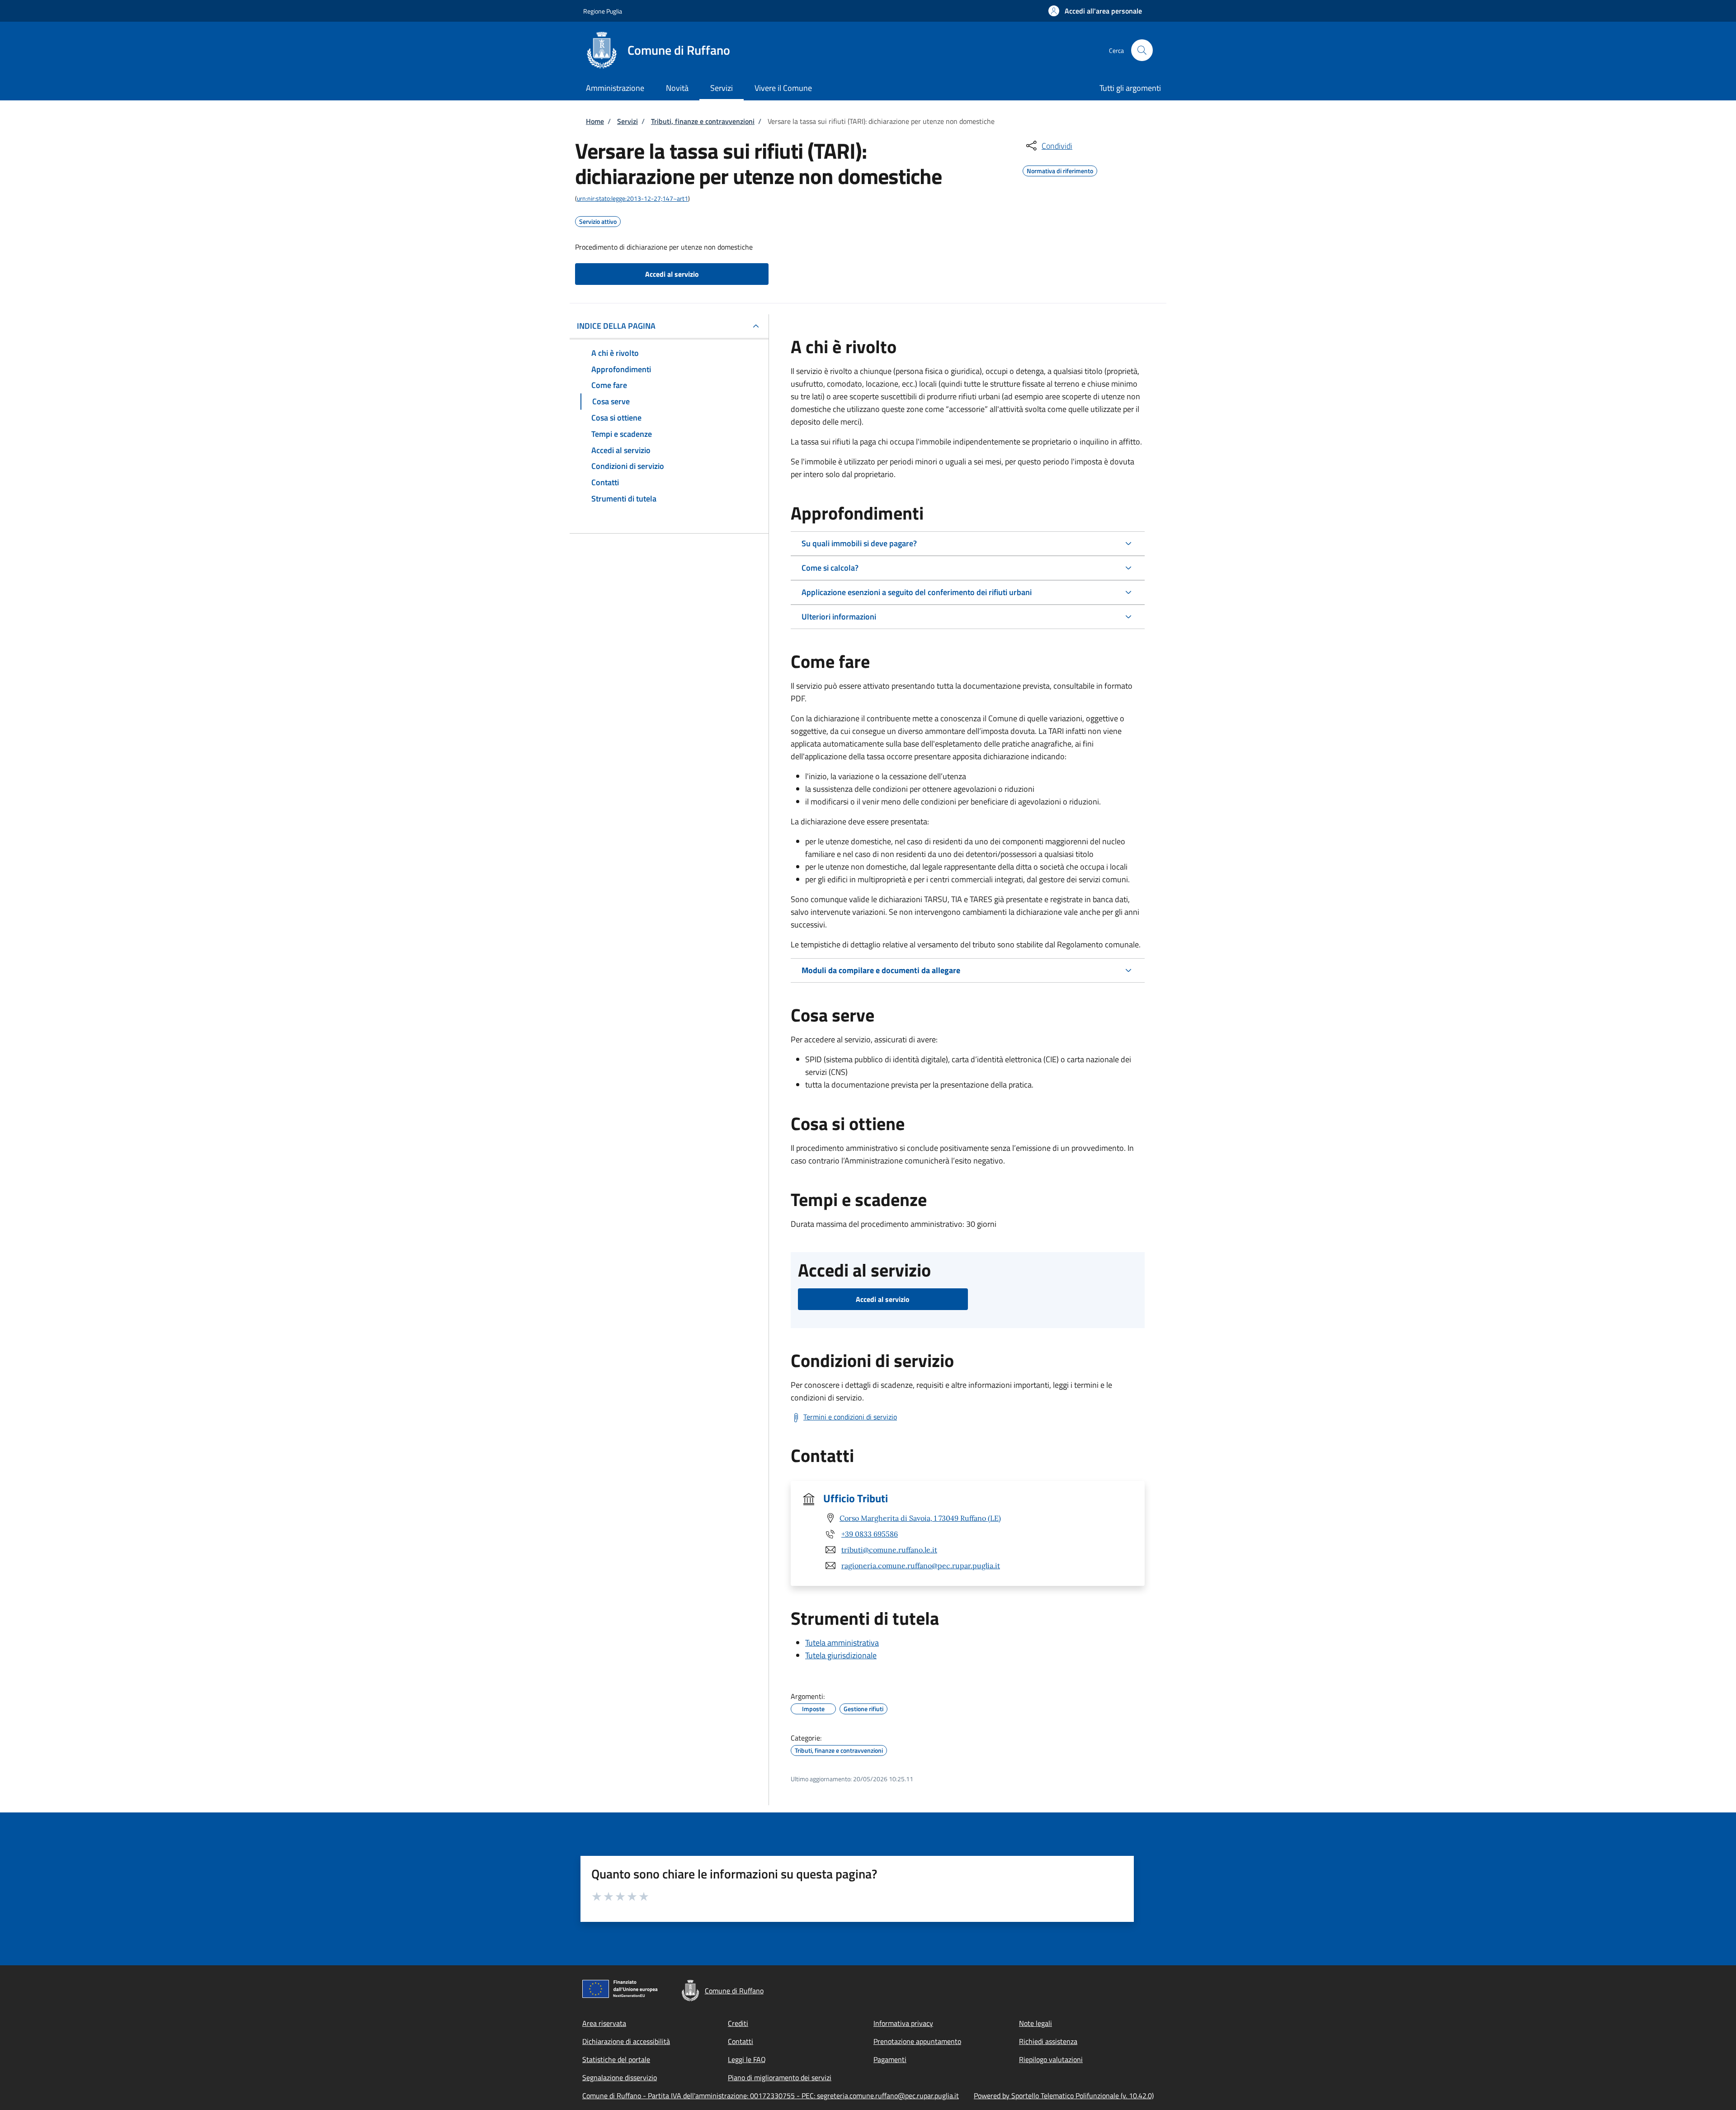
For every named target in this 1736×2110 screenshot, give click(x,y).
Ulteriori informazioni (839, 617)
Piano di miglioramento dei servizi (780, 2077)
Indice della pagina (616, 326)
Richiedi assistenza (1048, 2041)
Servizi (627, 121)
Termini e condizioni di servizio (850, 1417)
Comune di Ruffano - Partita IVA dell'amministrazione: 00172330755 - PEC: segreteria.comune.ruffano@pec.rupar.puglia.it (771, 2096)
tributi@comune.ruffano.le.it (889, 1550)
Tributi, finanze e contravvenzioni (703, 121)
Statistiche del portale (616, 2059)
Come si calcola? (830, 568)
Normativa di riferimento (1060, 170)
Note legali (1035, 2023)
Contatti (741, 2041)
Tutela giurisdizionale (841, 1655)
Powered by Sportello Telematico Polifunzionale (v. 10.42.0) (1064, 2096)
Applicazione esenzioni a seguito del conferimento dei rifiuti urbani (917, 592)
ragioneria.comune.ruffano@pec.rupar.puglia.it (921, 1566)
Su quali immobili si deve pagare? (859, 543)
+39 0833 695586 (870, 1534)
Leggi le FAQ (747, 2059)
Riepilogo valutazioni (1051, 2059)
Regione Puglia (603, 11)
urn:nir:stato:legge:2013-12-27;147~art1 (632, 198)
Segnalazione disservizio (620, 2077)
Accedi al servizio (672, 274)
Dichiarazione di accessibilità (626, 2041)
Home (595, 121)
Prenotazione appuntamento (917, 2041)
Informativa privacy (903, 2023)
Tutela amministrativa (842, 1643)
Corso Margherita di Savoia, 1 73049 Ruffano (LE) (920, 1518)
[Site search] (1142, 50)
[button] (1095, 11)
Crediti (738, 2023)
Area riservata (604, 2023)
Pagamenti (890, 2059)
